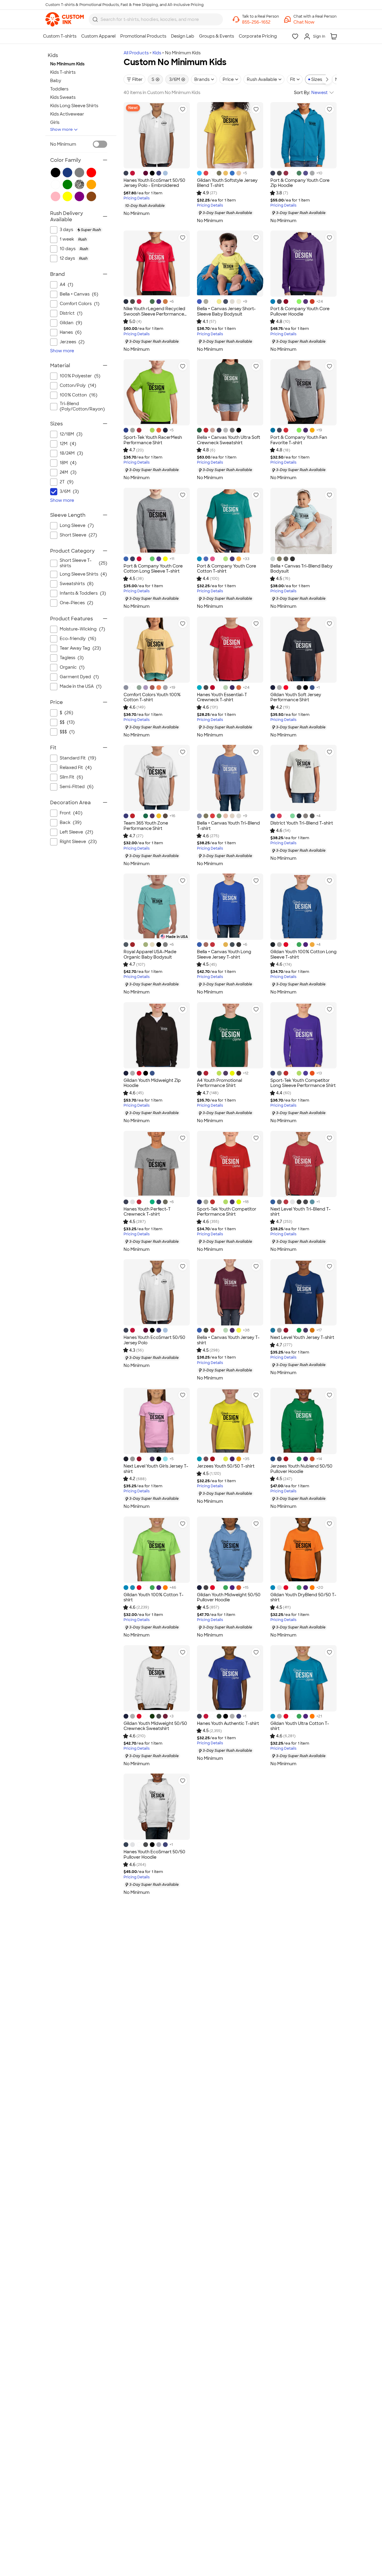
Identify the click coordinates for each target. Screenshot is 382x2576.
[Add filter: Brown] (91, 196)
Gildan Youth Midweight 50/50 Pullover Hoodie (229, 1597)
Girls (55, 122)
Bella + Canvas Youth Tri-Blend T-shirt (228, 826)
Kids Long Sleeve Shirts (74, 106)
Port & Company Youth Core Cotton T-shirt (227, 569)
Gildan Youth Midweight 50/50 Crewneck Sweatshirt (155, 1726)
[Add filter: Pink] (56, 196)
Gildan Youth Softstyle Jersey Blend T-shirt (227, 183)
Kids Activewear (67, 114)
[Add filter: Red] (91, 173)
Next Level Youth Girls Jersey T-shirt (156, 1469)
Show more (61, 129)
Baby (56, 81)
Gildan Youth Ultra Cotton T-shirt (300, 1726)
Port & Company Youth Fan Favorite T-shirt (299, 440)
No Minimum (63, 144)
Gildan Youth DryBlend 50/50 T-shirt (303, 1597)
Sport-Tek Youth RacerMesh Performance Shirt (153, 440)
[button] (315, 22)
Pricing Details (137, 198)
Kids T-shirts (63, 72)
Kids (157, 53)
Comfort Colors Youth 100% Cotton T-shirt (152, 697)
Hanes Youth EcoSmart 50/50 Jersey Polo (154, 1340)
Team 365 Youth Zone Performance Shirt (146, 826)
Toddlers (59, 89)
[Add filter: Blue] (67, 173)
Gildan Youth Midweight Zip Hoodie (152, 1083)
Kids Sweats (63, 97)
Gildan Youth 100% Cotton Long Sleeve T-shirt (304, 954)
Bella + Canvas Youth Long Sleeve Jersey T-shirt (224, 954)
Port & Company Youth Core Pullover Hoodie (300, 311)
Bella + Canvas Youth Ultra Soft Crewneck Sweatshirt (229, 440)
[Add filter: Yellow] (67, 196)
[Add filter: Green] (67, 184)
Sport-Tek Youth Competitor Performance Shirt (227, 1212)
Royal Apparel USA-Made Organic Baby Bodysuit (150, 954)
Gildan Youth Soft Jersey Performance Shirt (296, 697)
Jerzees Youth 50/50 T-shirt (226, 1466)
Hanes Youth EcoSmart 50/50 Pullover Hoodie (154, 1854)
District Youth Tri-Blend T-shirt (302, 823)
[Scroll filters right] (327, 79)
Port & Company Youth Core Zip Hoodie (300, 183)
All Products (136, 53)
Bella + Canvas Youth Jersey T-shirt (228, 1340)
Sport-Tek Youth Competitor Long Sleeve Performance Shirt (303, 1083)
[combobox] (156, 19)
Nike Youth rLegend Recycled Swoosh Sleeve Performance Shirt (154, 314)
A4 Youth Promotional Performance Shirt (220, 1083)
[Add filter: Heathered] (79, 184)
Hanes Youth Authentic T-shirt (228, 1723)
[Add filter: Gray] (79, 173)
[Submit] (95, 19)
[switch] (100, 144)
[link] (65, 19)
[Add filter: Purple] (79, 196)
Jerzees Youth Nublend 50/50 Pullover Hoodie (301, 1469)
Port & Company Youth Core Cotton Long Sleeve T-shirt (153, 569)
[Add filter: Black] (56, 173)
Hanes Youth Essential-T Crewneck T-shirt (222, 697)
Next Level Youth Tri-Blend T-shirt (301, 1212)
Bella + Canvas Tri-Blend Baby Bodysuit (301, 569)
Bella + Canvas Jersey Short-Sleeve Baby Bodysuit (226, 311)
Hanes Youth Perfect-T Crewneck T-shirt (147, 1212)
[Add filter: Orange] (91, 184)
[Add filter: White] (56, 184)
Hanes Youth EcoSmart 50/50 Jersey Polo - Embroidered (154, 183)
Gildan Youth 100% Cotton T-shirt (154, 1597)
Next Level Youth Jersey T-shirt (302, 1337)
